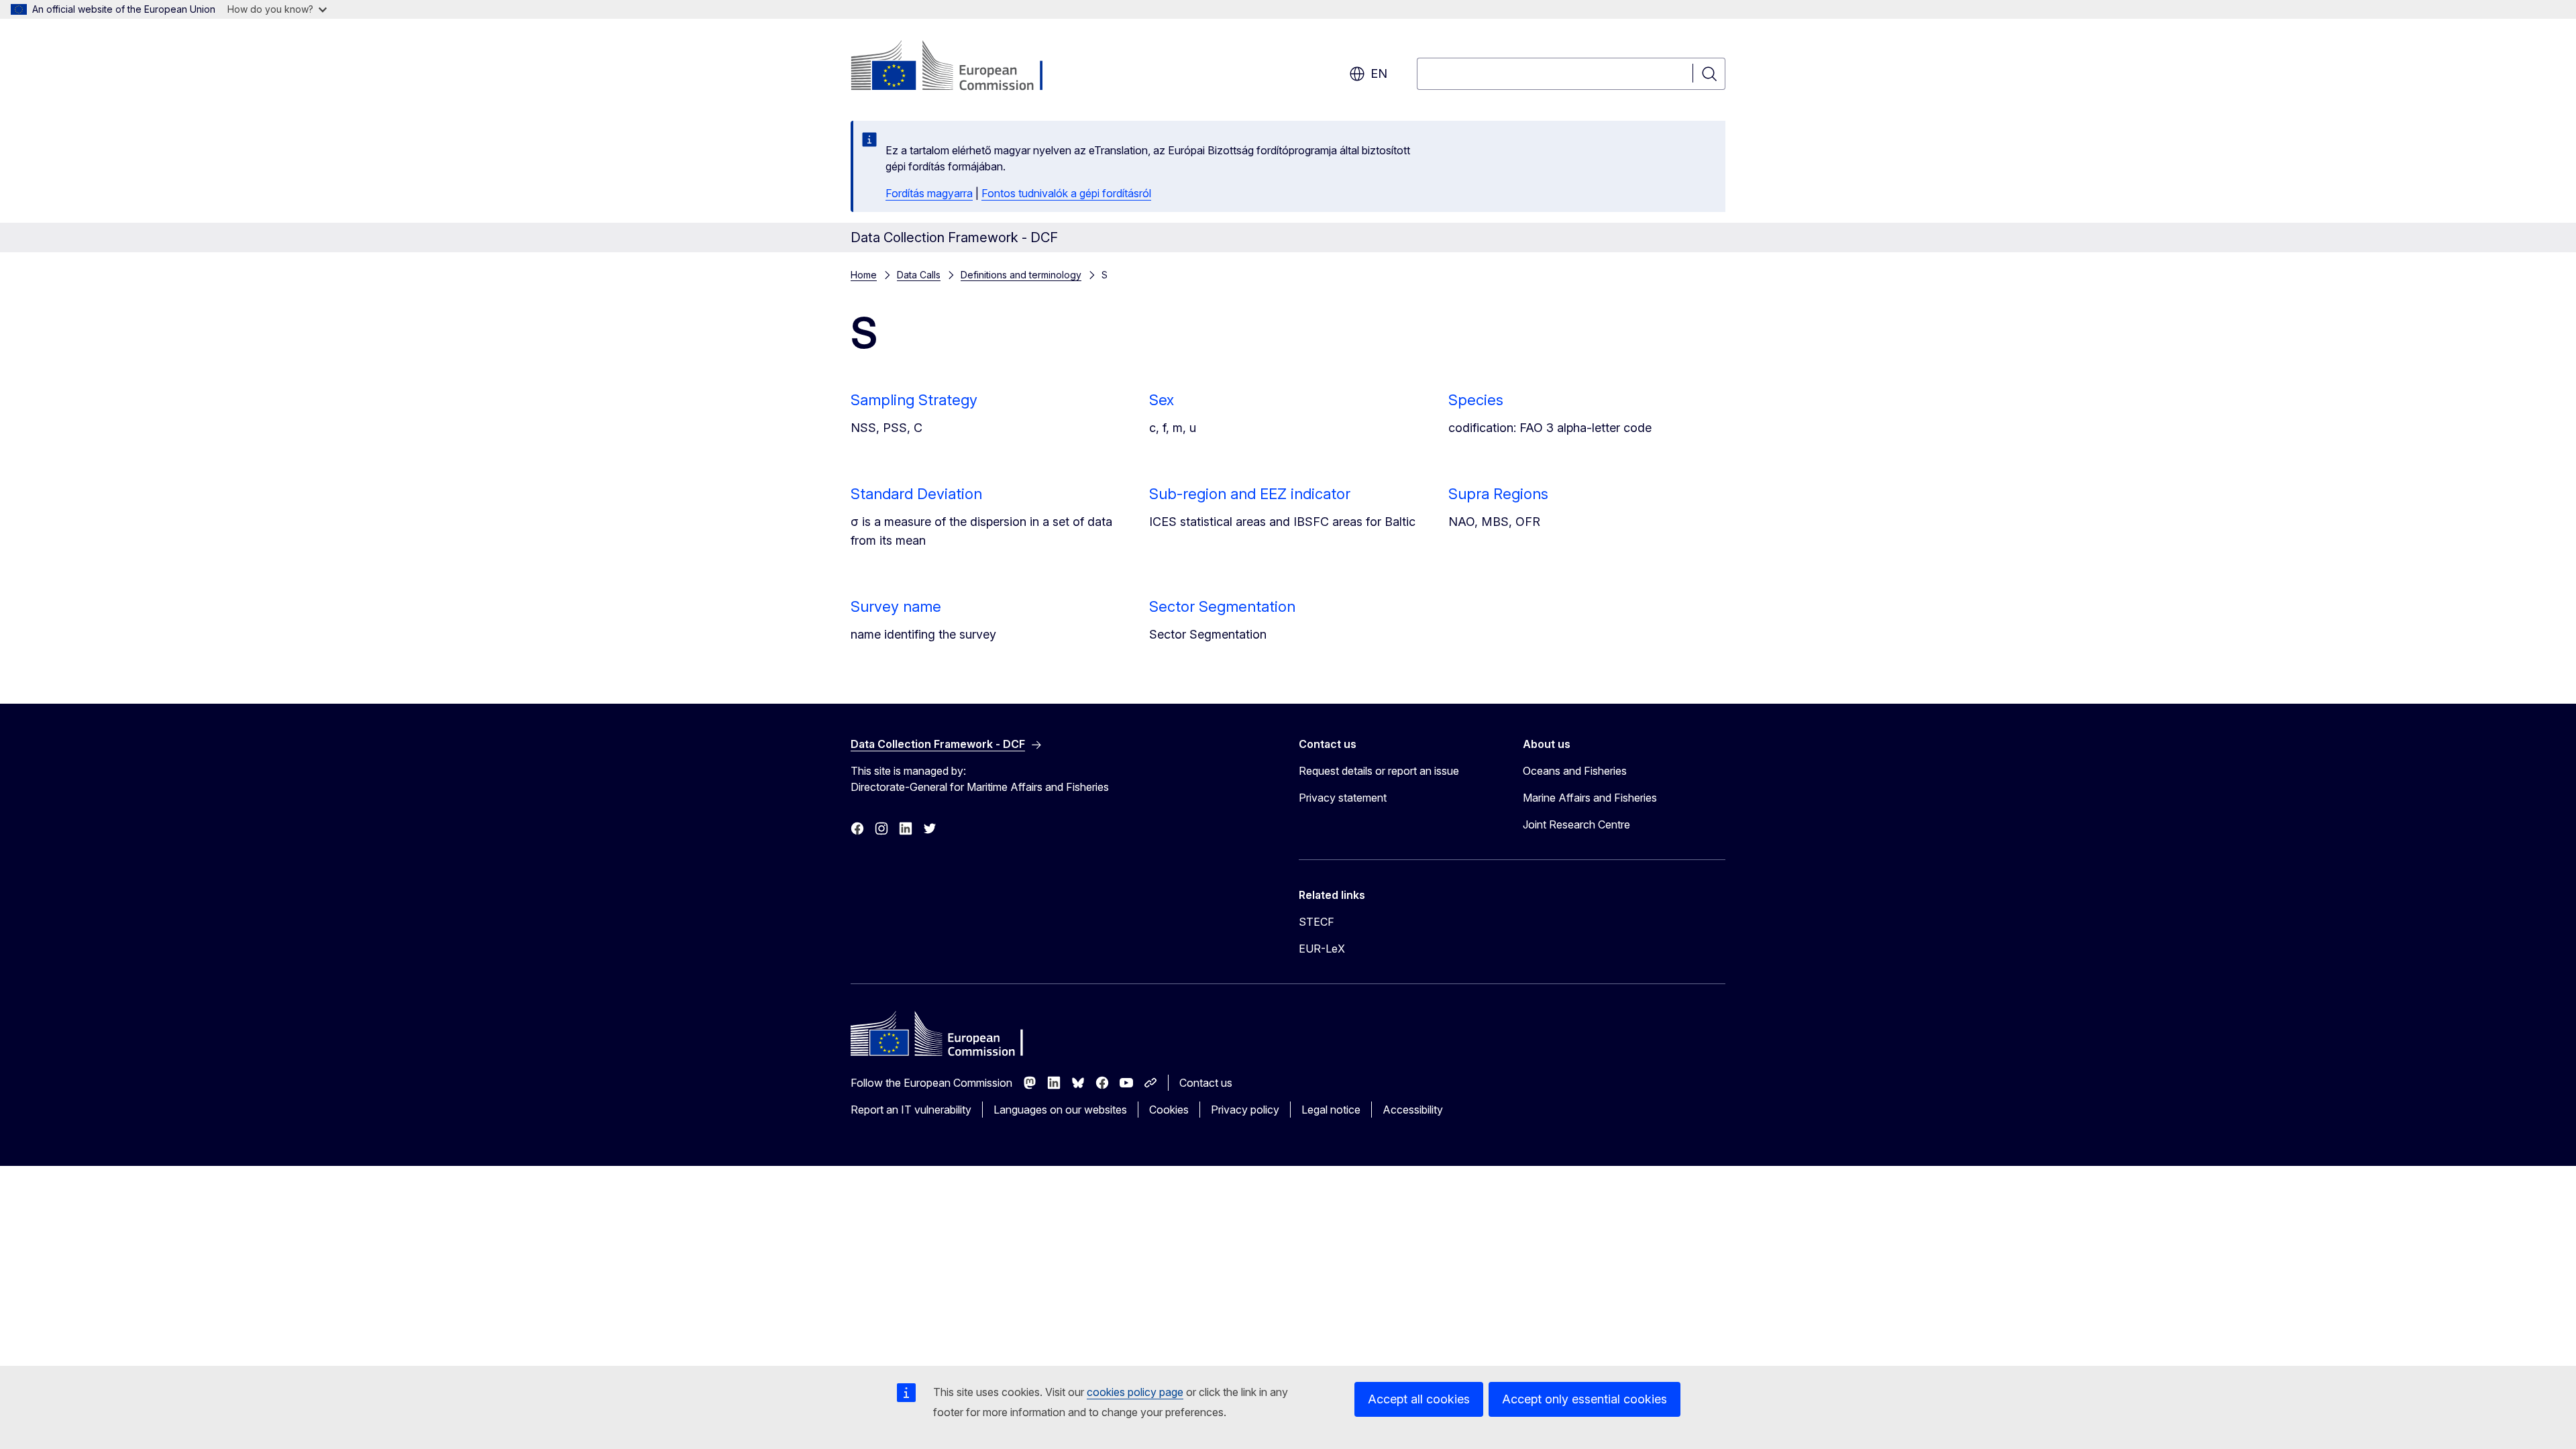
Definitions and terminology (1021, 275)
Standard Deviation (916, 494)
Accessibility (1413, 1110)
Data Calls (919, 275)
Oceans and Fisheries (1575, 771)
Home (864, 275)
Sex (1162, 400)
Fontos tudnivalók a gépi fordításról (1066, 193)
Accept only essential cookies (1585, 1399)
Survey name (896, 606)
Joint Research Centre (1576, 824)
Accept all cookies (1419, 1399)
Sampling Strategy (914, 400)
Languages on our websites (1060, 1110)
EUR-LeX (1322, 949)
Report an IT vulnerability (911, 1110)
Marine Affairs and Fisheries (1590, 798)
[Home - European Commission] (959, 67)
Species (1476, 400)
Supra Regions (1498, 494)
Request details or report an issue (1379, 771)
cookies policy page (1135, 1392)
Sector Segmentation (1222, 606)
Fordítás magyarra (929, 193)
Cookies (1169, 1110)
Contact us (1206, 1083)
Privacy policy (1245, 1110)
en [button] (1379, 73)
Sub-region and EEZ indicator (1250, 494)
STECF (1317, 922)
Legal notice (1331, 1110)
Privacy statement (1343, 798)
